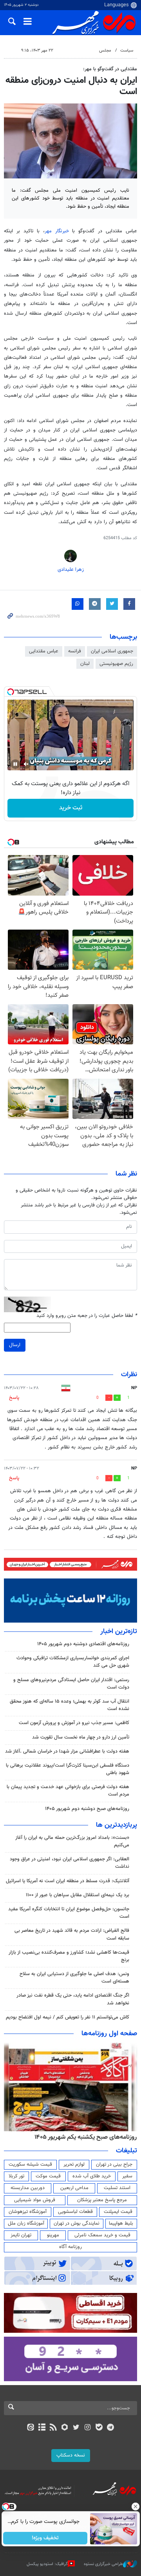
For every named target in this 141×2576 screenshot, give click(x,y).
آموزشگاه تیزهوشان (28, 2212)
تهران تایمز (21, 2235)
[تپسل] (11, 692)
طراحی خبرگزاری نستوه (103, 2564)
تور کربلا (16, 2176)
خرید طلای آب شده (92, 2176)
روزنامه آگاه (70, 2247)
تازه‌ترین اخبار (119, 1632)
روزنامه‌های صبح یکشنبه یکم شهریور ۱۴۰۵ (86, 2137)
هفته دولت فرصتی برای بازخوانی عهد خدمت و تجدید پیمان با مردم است (68, 1791)
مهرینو (53, 2235)
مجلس (105, 51)
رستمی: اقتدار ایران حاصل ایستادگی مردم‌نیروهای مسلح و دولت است (71, 1684)
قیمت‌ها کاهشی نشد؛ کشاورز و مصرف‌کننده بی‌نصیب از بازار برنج (69, 1956)
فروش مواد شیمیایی (35, 2200)
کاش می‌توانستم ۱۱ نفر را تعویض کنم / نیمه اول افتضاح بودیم (68, 2017)
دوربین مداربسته (28, 2188)
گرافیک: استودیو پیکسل (47, 2564)
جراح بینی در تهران (114, 2164)
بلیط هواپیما (121, 2223)
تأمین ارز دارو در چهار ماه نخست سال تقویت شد (81, 1737)
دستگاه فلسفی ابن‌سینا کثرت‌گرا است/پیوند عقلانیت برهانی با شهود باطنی (68, 1769)
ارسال (15, 1345)
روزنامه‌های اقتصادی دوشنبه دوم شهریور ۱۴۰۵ (83, 1644)
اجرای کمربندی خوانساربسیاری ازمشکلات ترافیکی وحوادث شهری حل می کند (73, 1662)
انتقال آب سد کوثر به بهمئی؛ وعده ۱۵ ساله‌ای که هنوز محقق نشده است (70, 1705)
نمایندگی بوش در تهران (77, 2223)
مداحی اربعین (74, 2188)
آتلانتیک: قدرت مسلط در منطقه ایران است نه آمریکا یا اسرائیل (68, 1881)
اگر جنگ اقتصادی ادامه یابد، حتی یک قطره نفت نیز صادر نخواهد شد (73, 1999)
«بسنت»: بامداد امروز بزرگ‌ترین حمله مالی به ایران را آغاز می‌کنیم (72, 1841)
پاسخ (14, 1398)
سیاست (127, 51)
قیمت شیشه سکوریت (30, 2164)
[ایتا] (30, 2428)
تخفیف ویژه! (45, 2538)
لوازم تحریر (74, 2164)
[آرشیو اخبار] (42, 2428)
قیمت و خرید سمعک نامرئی (102, 2235)
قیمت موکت (48, 2176)
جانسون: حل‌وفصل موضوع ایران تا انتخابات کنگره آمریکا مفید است (69, 1913)
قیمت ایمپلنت (118, 2212)
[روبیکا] (65, 2428)
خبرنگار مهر (59, 231)
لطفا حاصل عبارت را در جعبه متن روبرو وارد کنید (87, 1316)
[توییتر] (76, 2428)
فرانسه (75, 651)
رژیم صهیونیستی (116, 664)
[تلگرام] (111, 2428)
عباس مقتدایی (44, 651)
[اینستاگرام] (88, 2428)
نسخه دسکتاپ (71, 2455)
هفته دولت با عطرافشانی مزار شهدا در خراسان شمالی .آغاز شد (67, 1751)
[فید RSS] (53, 2428)
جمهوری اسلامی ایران (112, 651)
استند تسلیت (117, 2188)
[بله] (99, 2428)
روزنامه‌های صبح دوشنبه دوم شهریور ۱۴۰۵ (87, 1809)
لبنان (85, 664)
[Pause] (15, 764)
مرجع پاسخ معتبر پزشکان (102, 2200)
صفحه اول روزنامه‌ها (109, 2034)
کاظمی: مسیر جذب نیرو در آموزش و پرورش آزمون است (74, 1723)
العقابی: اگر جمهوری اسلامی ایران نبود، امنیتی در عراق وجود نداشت (70, 1863)
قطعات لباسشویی (75, 2212)
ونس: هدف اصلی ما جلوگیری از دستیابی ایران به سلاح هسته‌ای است (74, 1978)
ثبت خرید (71, 808)
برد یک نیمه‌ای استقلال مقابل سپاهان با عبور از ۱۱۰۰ (78, 1895)
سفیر (127, 2176)
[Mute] (26, 764)
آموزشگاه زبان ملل (26, 2223)
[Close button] (135, 2507)
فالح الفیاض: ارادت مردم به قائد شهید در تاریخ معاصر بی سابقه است (72, 1934)
